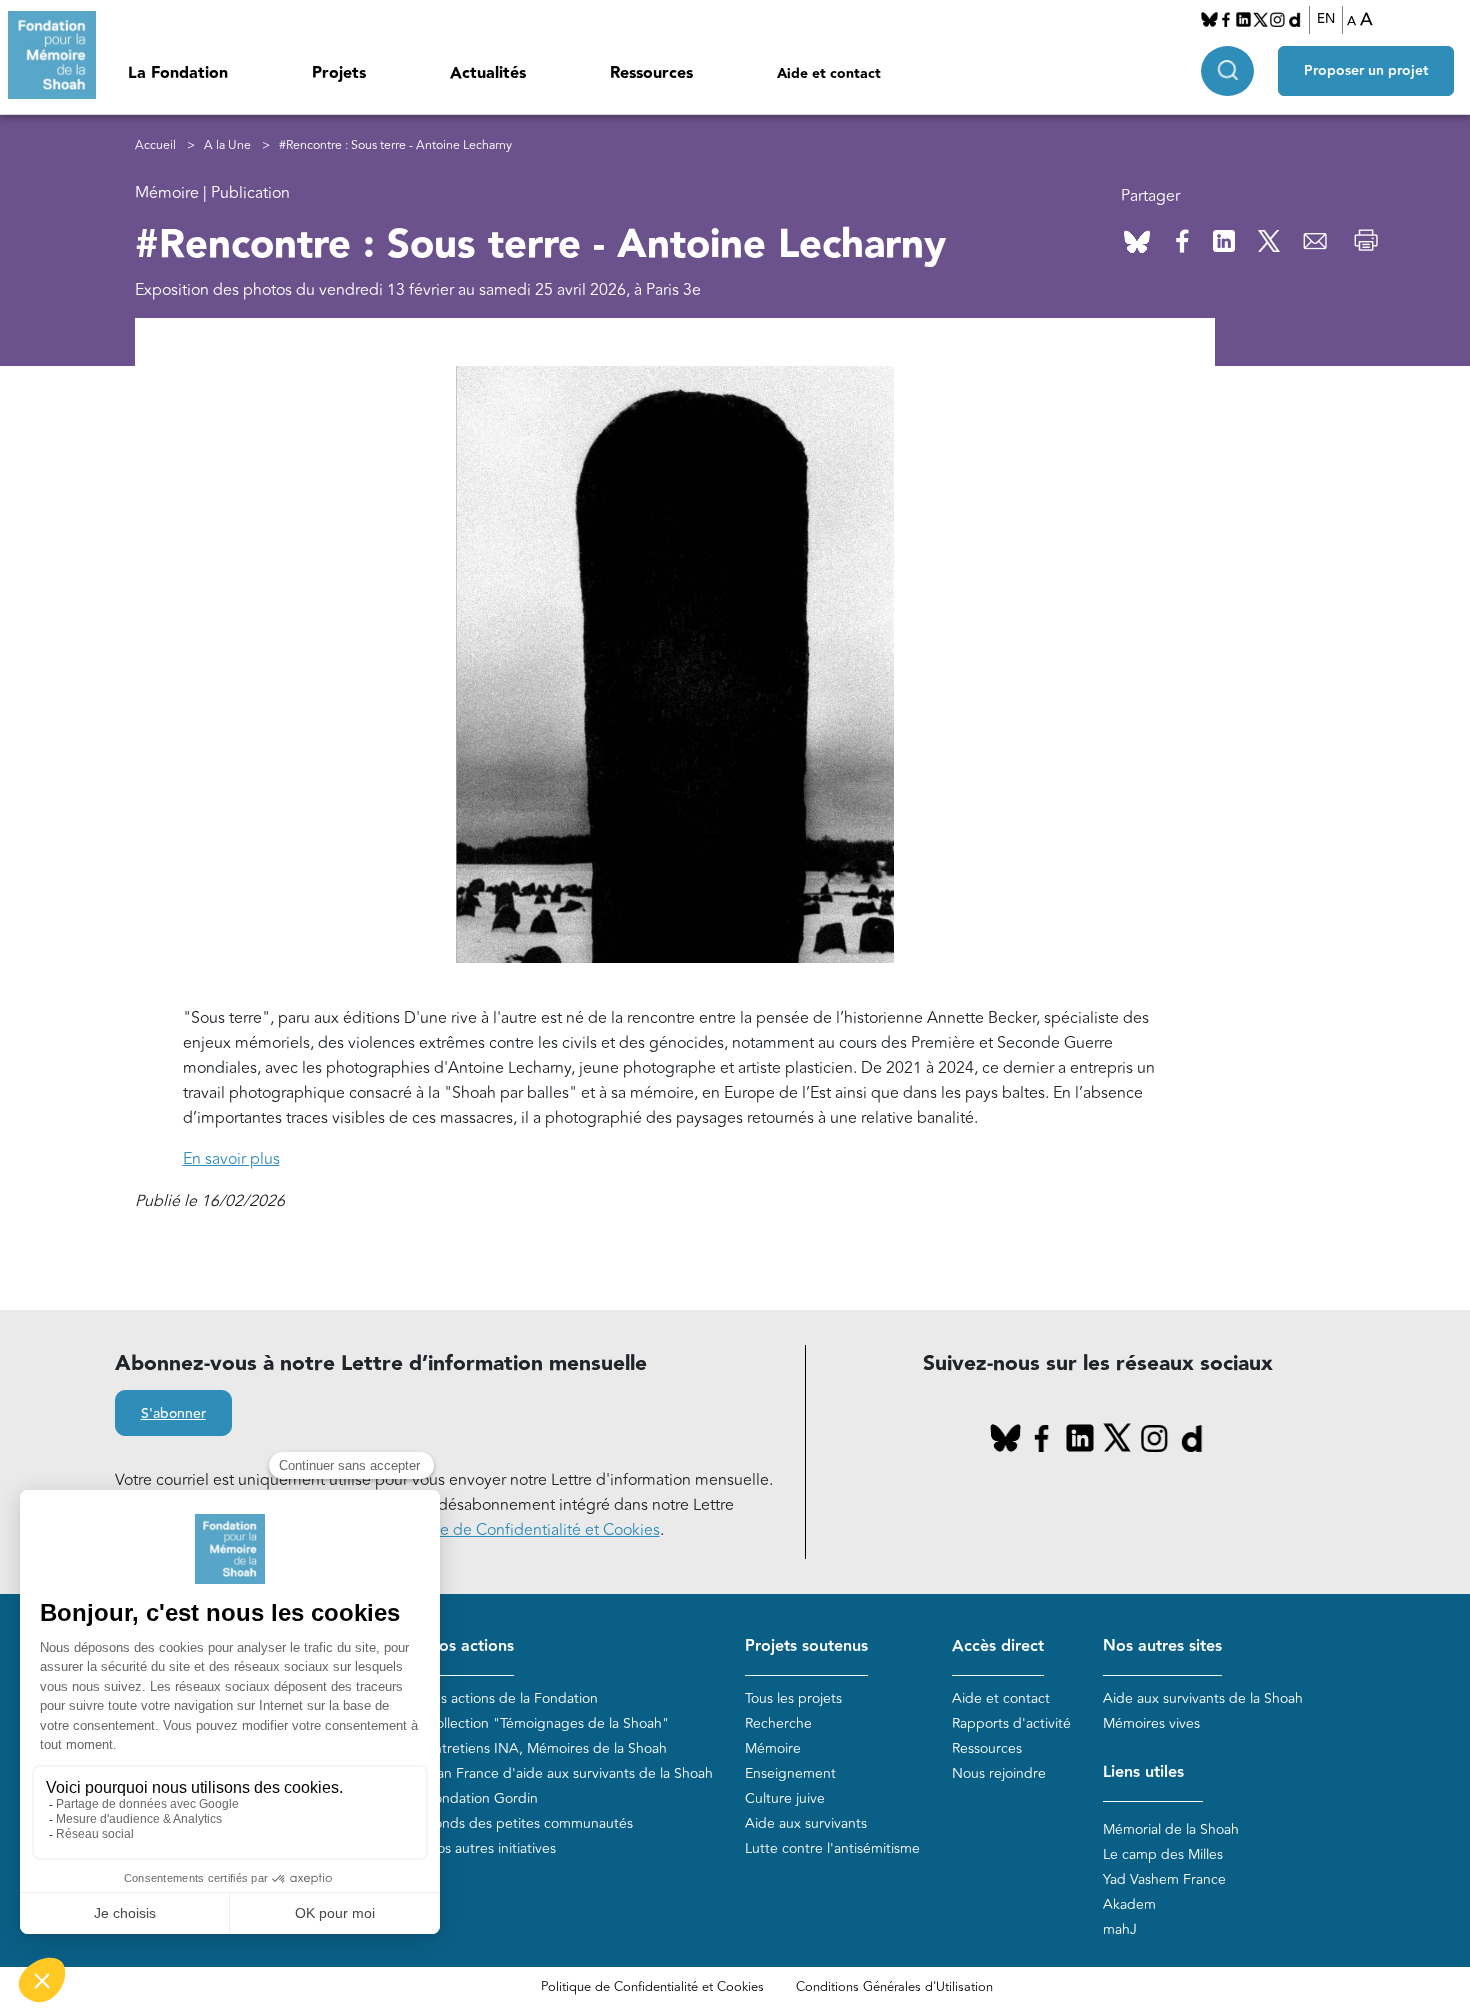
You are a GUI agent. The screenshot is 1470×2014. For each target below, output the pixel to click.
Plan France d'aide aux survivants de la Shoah (569, 1773)
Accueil (155, 145)
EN (1326, 19)
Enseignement (790, 1773)
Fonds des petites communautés (529, 1823)
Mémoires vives (1151, 1723)
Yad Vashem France (1164, 1879)
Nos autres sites (1162, 1646)
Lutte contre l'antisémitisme (832, 1848)
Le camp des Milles (1163, 1854)
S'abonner (173, 1414)
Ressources (651, 73)
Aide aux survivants (806, 1823)
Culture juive (785, 1798)
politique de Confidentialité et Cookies (522, 1530)
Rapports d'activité (1011, 1723)
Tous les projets (793, 1698)
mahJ (1120, 1929)
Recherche (778, 1723)
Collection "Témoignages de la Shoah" (547, 1723)
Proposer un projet (1366, 71)
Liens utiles (1143, 1772)
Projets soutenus (806, 1646)
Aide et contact (829, 74)
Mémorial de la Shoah (1171, 1829)
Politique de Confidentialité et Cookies (652, 1987)
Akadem (1129, 1904)
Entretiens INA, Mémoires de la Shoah (546, 1748)
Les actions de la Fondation (512, 1698)
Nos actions (470, 1646)
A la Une (227, 145)
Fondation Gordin (482, 1798)
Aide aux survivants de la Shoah (1203, 1698)
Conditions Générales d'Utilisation (894, 1987)
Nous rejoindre (999, 1773)
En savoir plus (231, 1159)
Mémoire (773, 1748)
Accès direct (998, 1646)
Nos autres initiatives (491, 1848)
